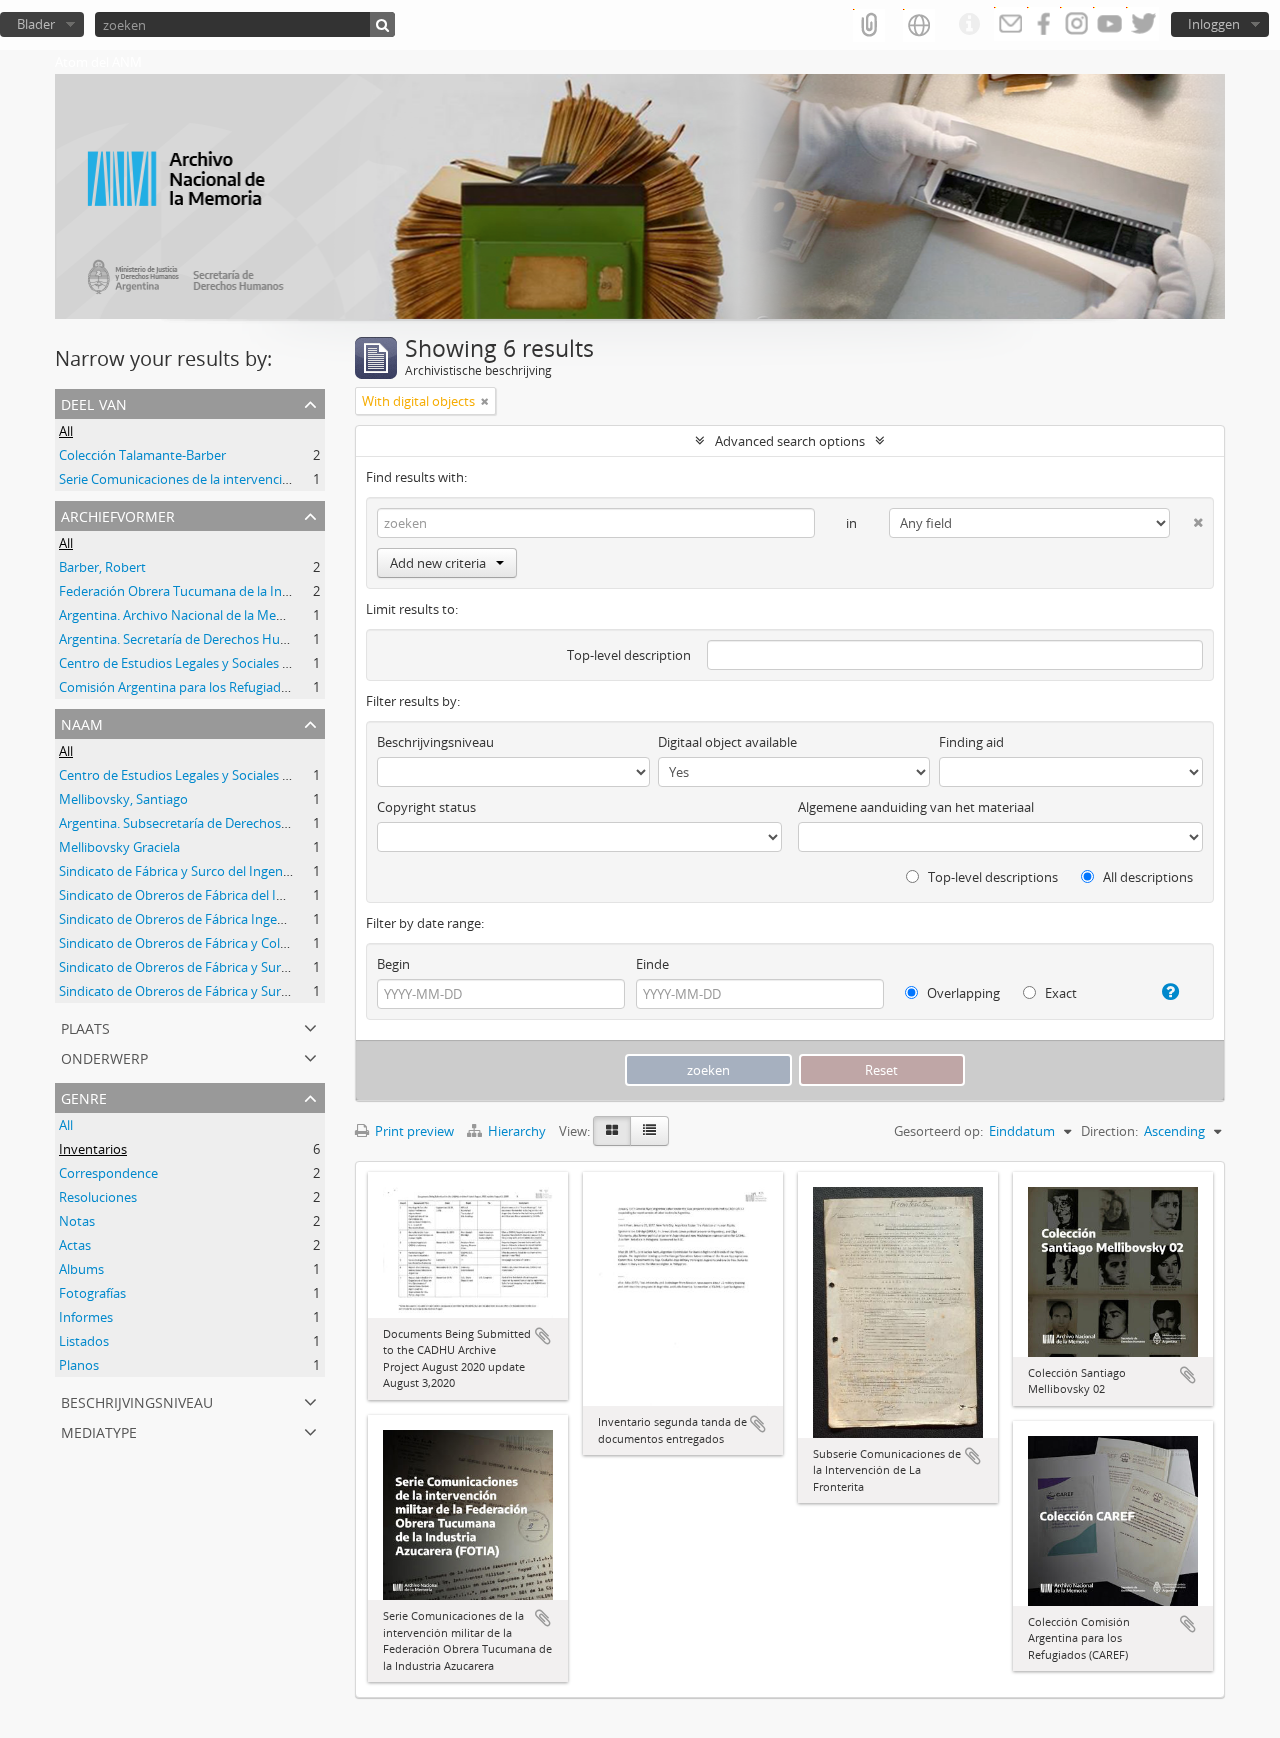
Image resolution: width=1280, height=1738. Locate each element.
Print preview (413, 1131)
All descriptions (1146, 877)
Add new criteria (438, 563)
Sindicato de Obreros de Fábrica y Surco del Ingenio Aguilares (240, 967)
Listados (84, 1341)
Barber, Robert (102, 567)
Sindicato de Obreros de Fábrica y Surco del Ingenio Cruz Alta (239, 991)
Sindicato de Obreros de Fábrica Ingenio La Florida (208, 919)
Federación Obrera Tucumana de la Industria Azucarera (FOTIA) (246, 591)
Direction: (1109, 1131)
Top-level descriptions (991, 877)
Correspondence (108, 1173)
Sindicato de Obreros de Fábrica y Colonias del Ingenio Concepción (256, 943)
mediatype (99, 1430)
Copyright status (426, 807)
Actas (75, 1245)
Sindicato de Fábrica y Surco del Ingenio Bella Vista (208, 871)
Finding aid (971, 742)
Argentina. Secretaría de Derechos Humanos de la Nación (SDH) (246, 639)
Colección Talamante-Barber (142, 455)
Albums (81, 1269)
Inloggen (1214, 24)
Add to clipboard (543, 1336)
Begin (393, 964)
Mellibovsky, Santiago (123, 799)
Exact (1059, 993)
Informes (86, 1317)
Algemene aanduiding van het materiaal (916, 807)
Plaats (85, 1026)
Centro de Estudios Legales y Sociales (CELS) (189, 663)
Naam (82, 722)
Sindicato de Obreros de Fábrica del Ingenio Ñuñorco (216, 895)
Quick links (969, 25)
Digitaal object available (727, 742)
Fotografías (92, 1293)
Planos (79, 1365)
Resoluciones (98, 1197)
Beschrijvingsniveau (137, 1400)
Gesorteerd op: (938, 1131)
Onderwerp (104, 1056)
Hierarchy (517, 1131)
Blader (36, 24)
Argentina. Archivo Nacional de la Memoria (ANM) (205, 615)
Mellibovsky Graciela (119, 847)
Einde (652, 964)
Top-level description (629, 655)
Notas (77, 1221)
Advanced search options (790, 441)
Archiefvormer (118, 514)
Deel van (94, 402)
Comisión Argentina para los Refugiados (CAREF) (201, 687)
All (66, 431)
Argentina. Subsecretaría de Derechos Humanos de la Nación (239, 823)
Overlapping (962, 993)
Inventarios (93, 1149)
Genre (84, 1096)
